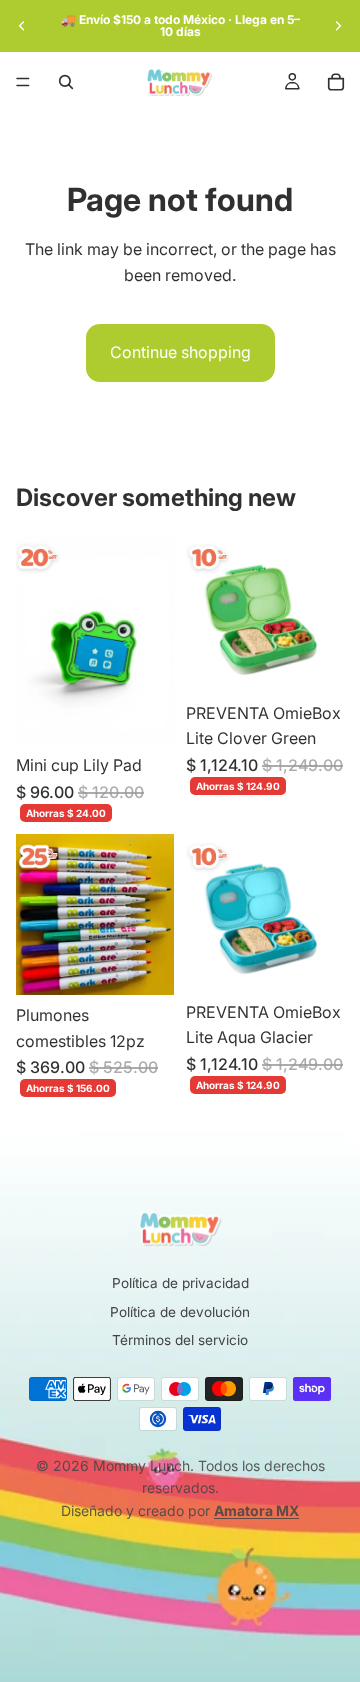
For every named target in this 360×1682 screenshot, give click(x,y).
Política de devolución (180, 1312)
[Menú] (23, 82)
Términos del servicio (180, 1340)
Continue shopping (180, 352)
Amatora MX (256, 1510)
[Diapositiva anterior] (22, 26)
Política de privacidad (180, 1283)
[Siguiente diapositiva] (338, 26)
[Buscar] (66, 82)
